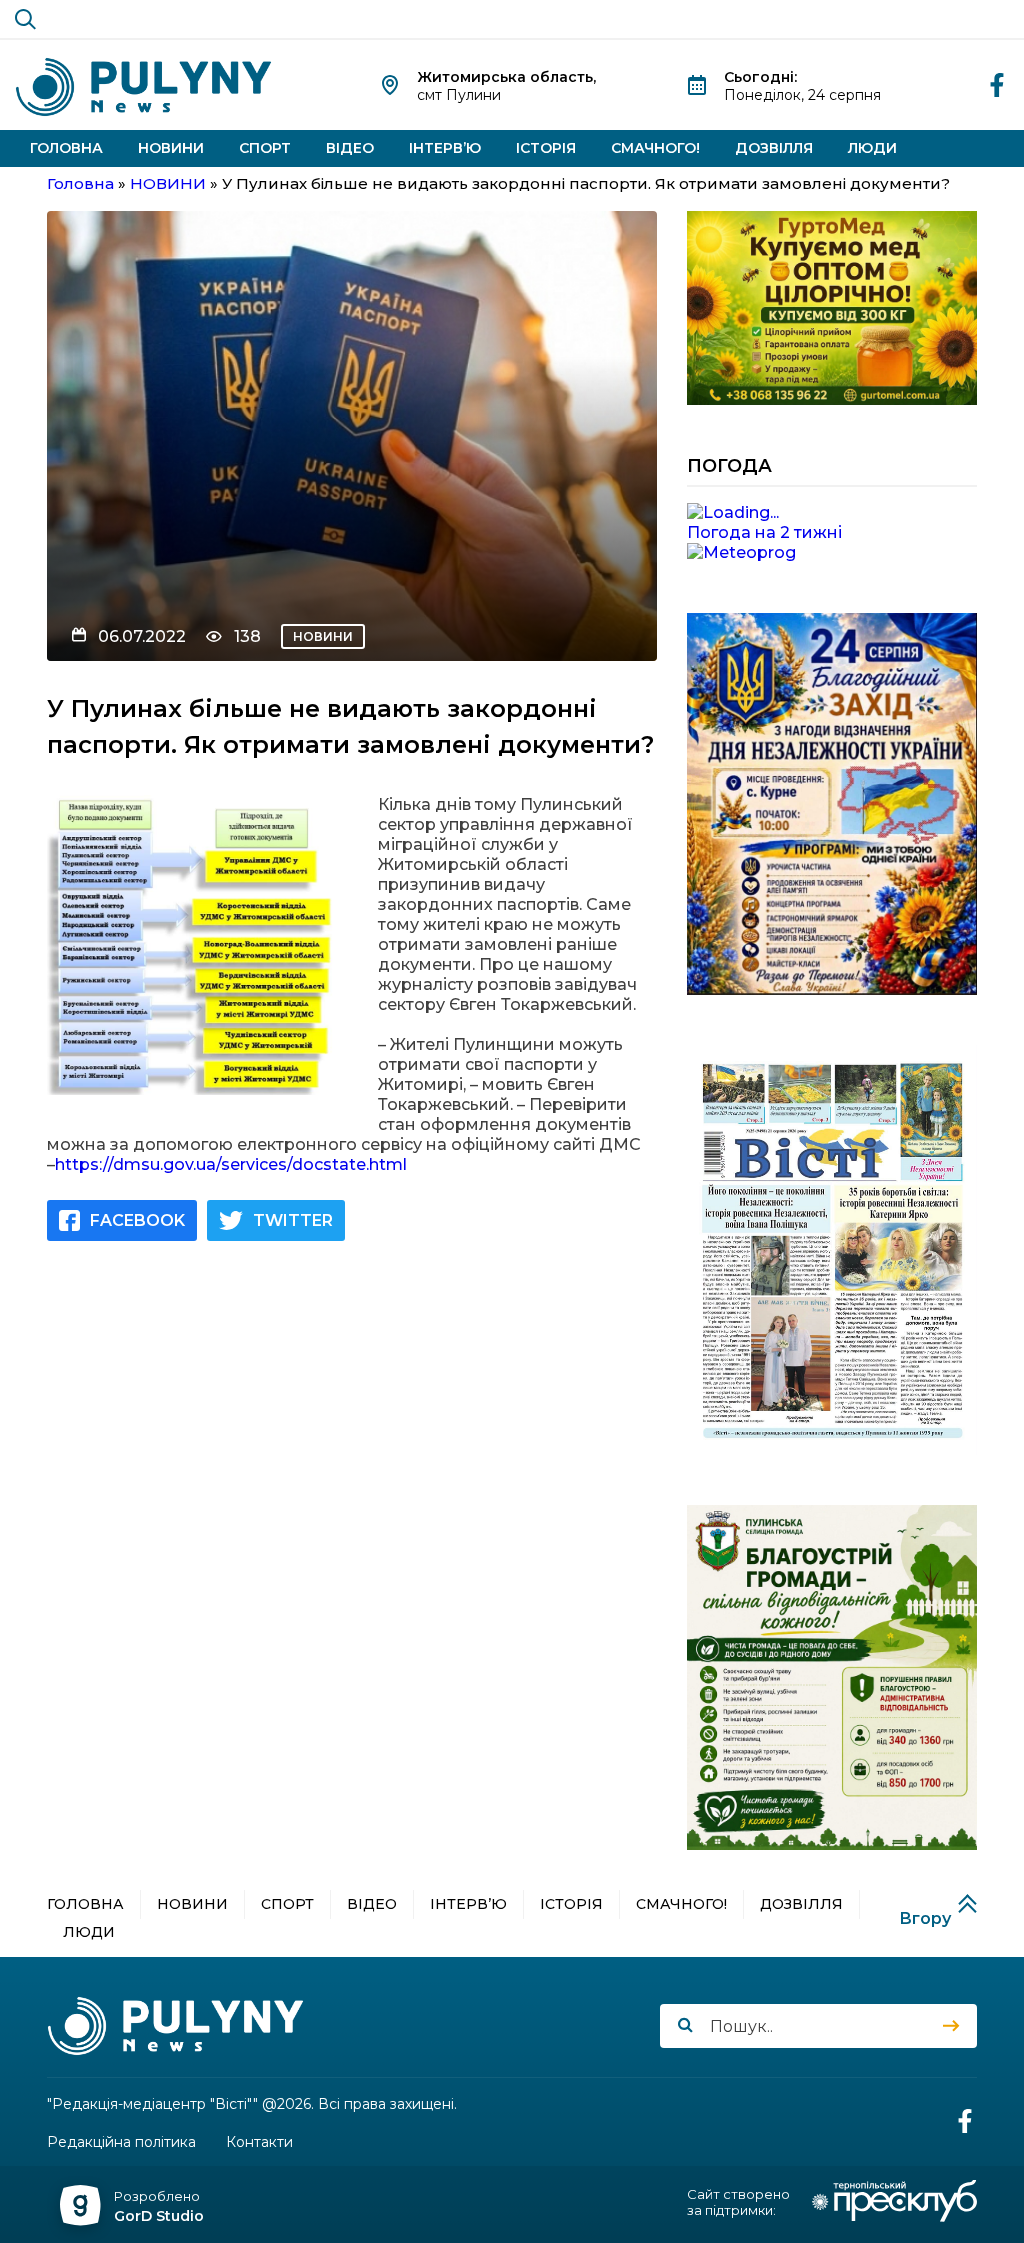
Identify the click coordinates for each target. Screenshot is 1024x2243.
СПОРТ (265, 148)
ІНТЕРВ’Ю (445, 148)
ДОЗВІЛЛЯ (774, 148)
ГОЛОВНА (66, 148)
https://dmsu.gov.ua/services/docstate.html (231, 1164)
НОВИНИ (171, 148)
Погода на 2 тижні (764, 532)
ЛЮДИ (872, 148)
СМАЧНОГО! (655, 148)
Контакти (259, 2142)
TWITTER (293, 1220)
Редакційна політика (121, 2142)
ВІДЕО (350, 148)
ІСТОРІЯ (546, 148)
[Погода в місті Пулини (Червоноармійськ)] (832, 513)
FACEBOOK (137, 1220)
